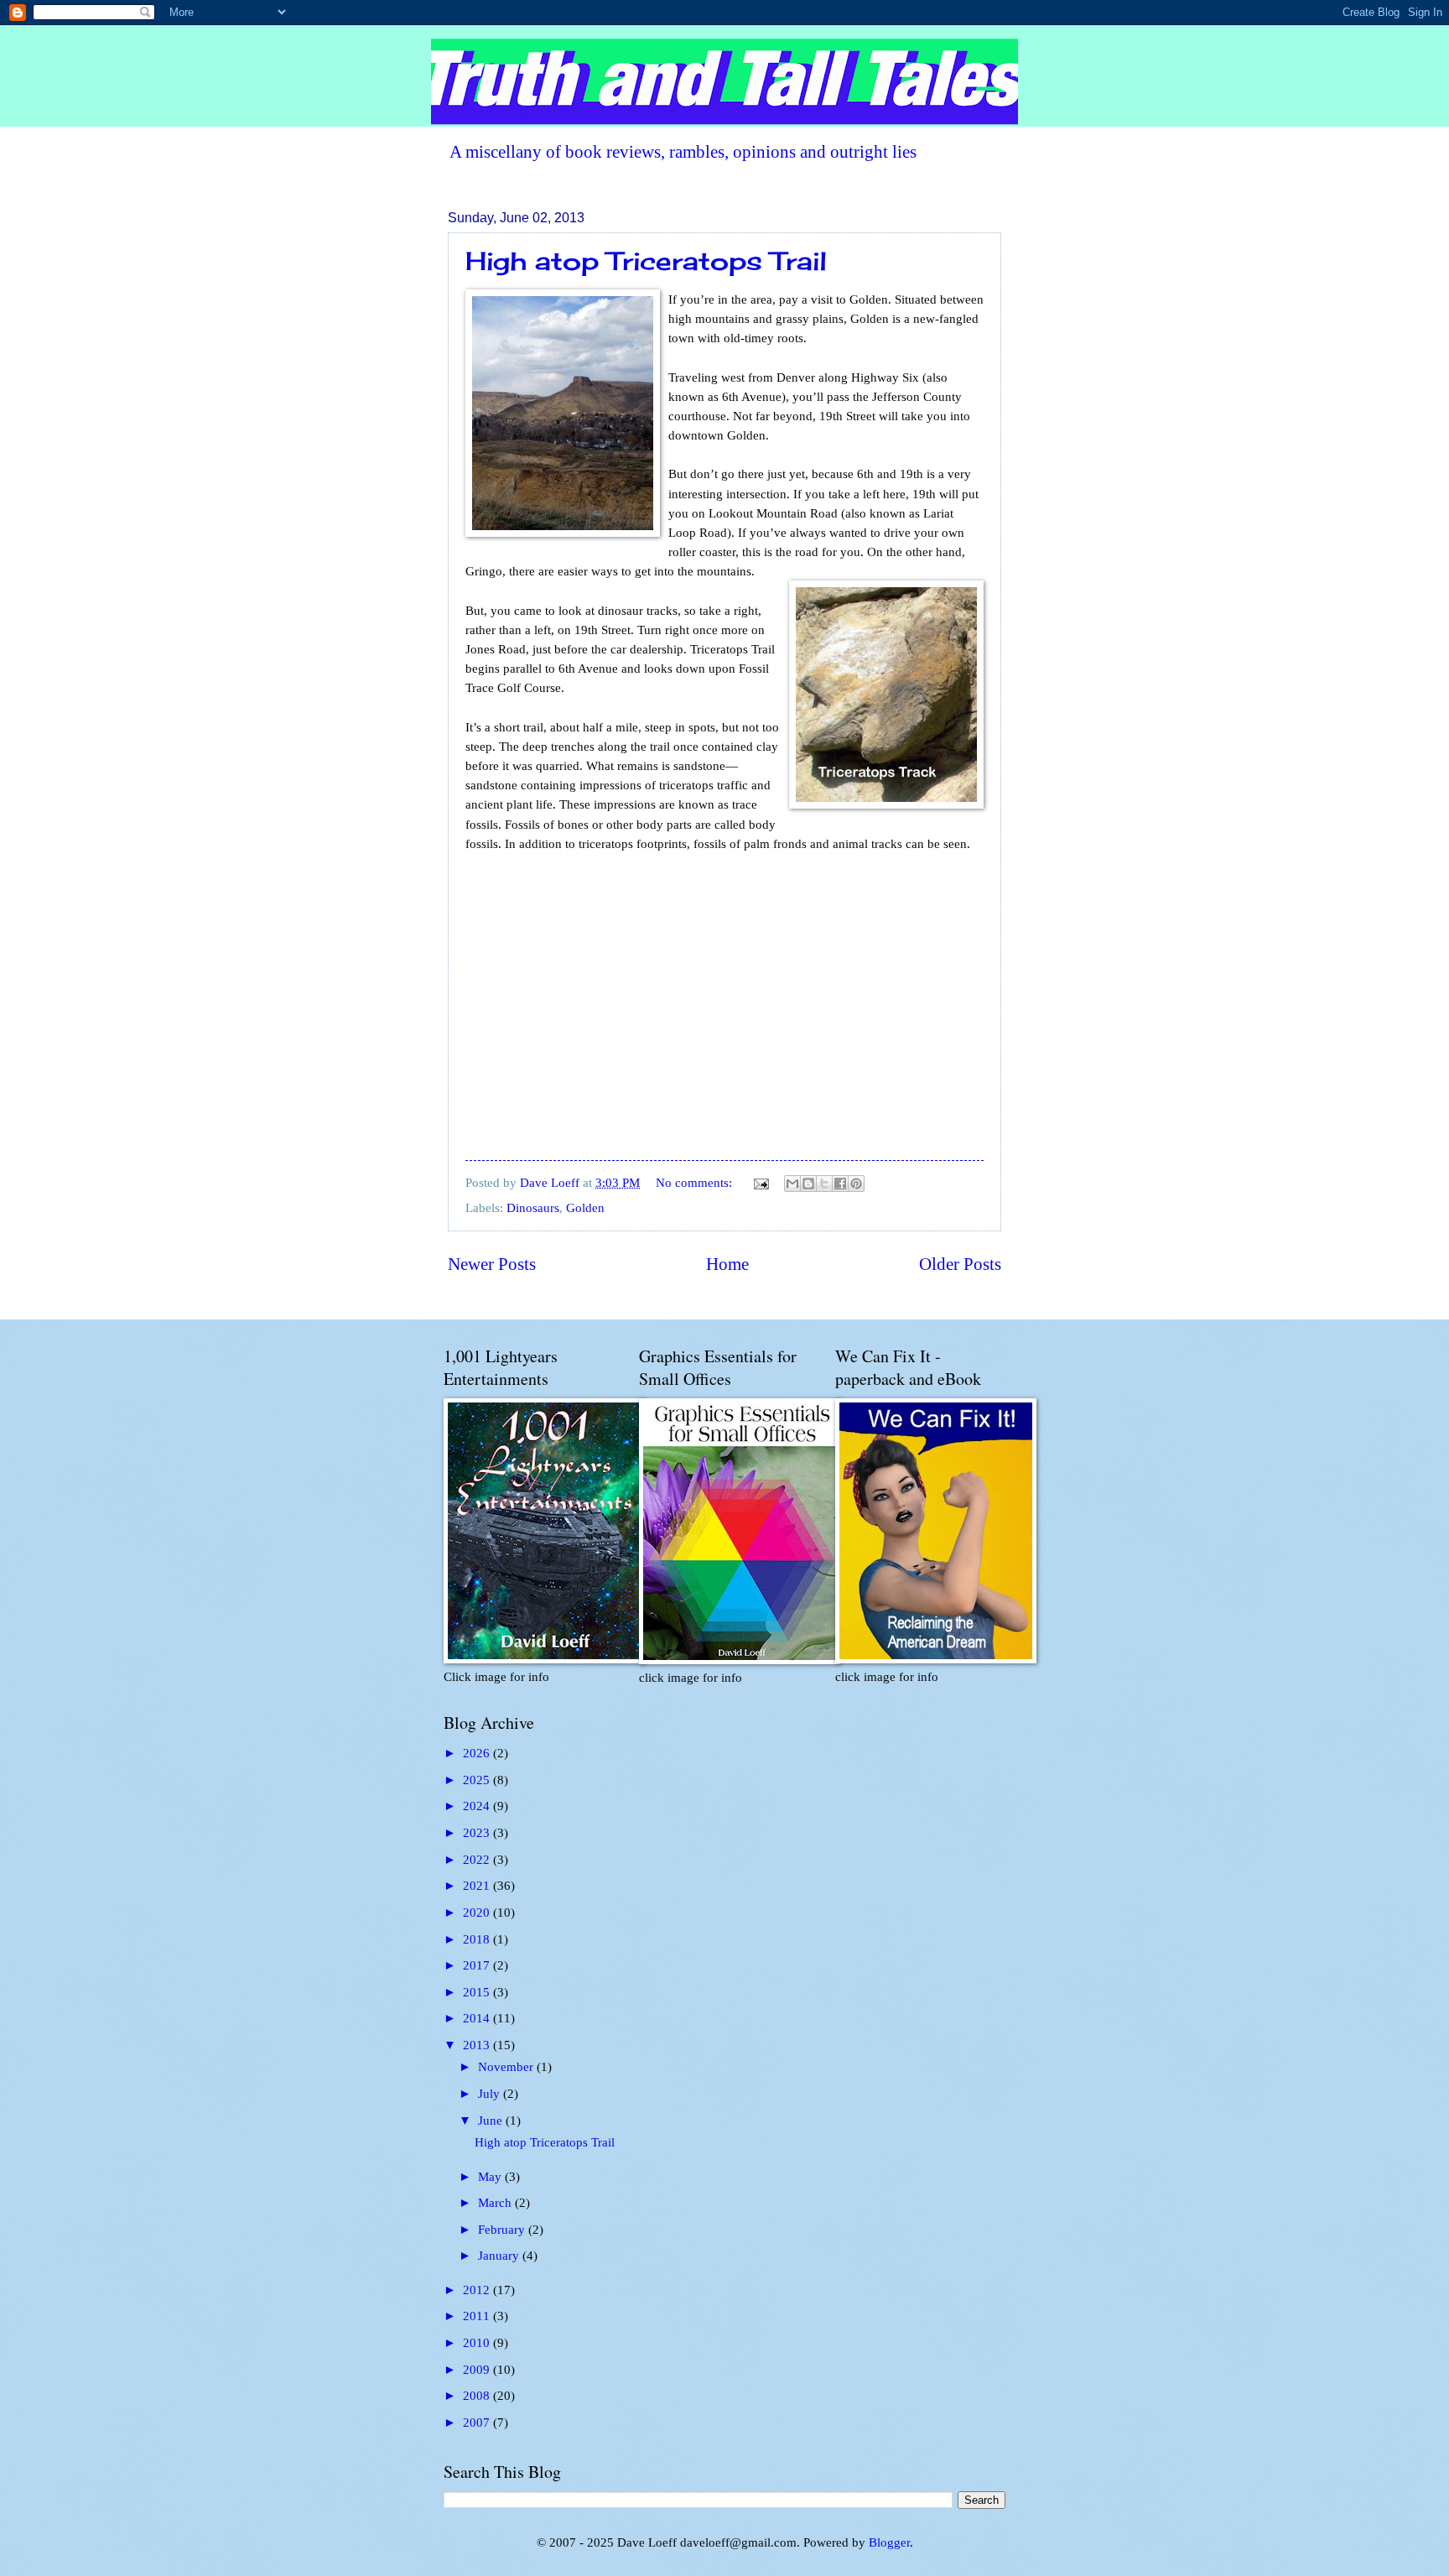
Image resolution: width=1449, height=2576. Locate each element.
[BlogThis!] (808, 1184)
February (503, 2230)
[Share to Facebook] (840, 1184)
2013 (478, 2045)
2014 (478, 2018)
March (496, 2203)
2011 (478, 2316)
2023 (478, 1833)
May (491, 2177)
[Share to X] (824, 1184)
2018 (478, 1939)
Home (727, 1264)
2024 (478, 1806)
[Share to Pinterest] (856, 1184)
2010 (478, 2343)
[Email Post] (759, 1183)
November (507, 2067)
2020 (478, 1912)
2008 (478, 2396)
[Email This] (792, 1184)
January (500, 2256)
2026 (478, 1753)
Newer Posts (492, 1264)
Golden (585, 1208)
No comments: (696, 1183)
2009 (478, 2370)
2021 (478, 1886)
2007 (478, 2422)
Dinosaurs (533, 1208)
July (491, 2094)
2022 (478, 1860)
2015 (478, 1992)
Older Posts (960, 1264)
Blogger (889, 2542)
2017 (478, 1965)
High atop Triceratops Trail (646, 261)
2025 (478, 1780)
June (492, 2121)
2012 (478, 2290)
